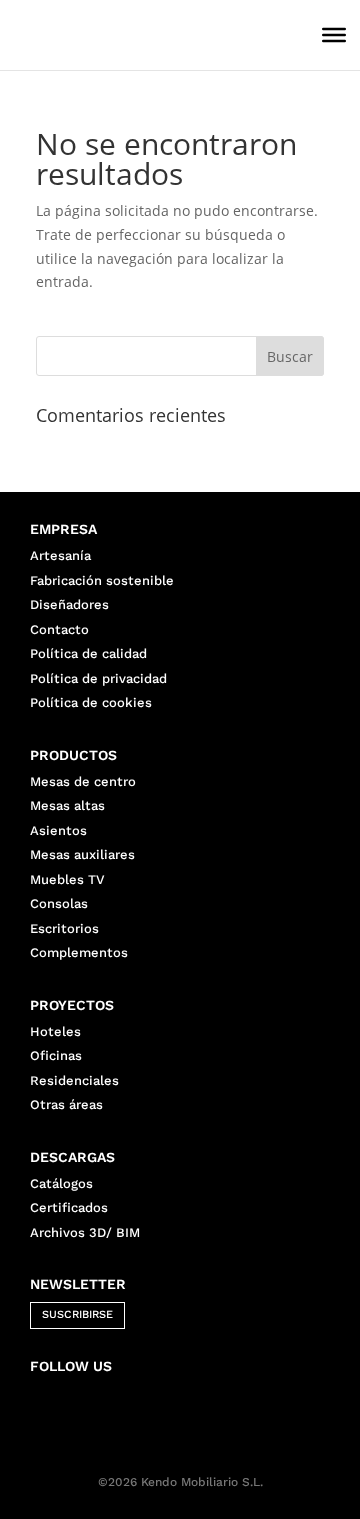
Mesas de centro (83, 781)
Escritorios (64, 928)
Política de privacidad (98, 678)
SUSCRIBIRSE (77, 1314)
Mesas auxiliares (82, 854)
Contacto (59, 629)
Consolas (59, 903)
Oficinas (56, 1055)
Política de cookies (91, 702)
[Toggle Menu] (334, 35)
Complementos (79, 952)
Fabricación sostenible (102, 580)
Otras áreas (66, 1104)
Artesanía (60, 555)
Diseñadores (69, 604)
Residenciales (74, 1080)
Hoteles (55, 1031)
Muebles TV (67, 879)
